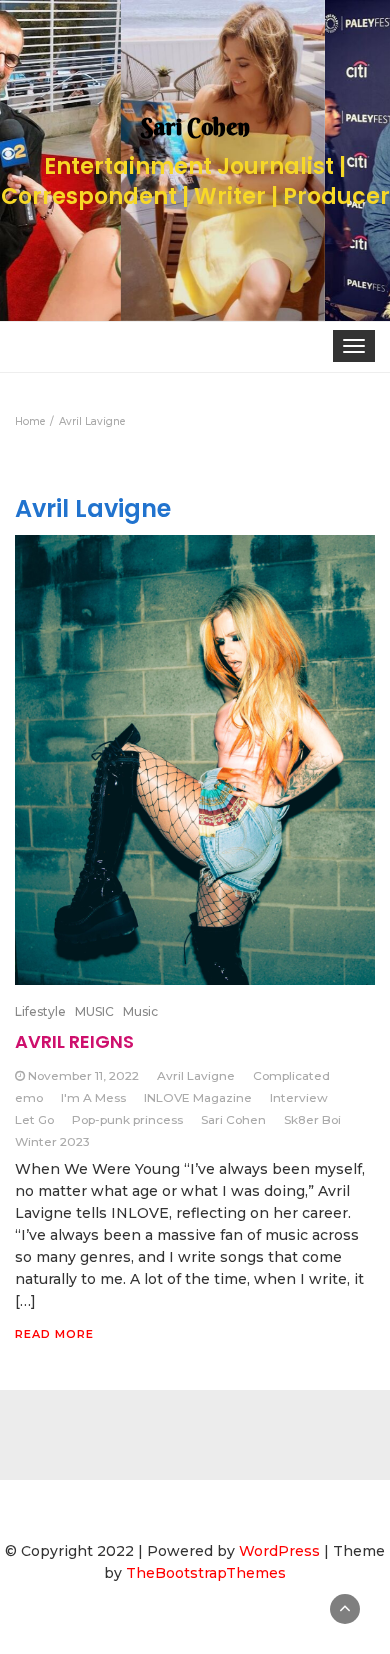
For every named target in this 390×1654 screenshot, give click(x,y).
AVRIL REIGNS (74, 1041)
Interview (299, 1097)
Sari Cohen (233, 1119)
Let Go (34, 1119)
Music (140, 1011)
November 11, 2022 (83, 1075)
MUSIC (94, 1011)
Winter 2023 (52, 1141)
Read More (54, 1334)
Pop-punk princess (127, 1119)
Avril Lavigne (196, 1075)
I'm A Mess (93, 1097)
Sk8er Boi (312, 1119)
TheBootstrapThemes (206, 1573)
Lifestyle (40, 1011)
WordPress (279, 1551)
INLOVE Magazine (198, 1097)
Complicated (291, 1075)
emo (29, 1097)
